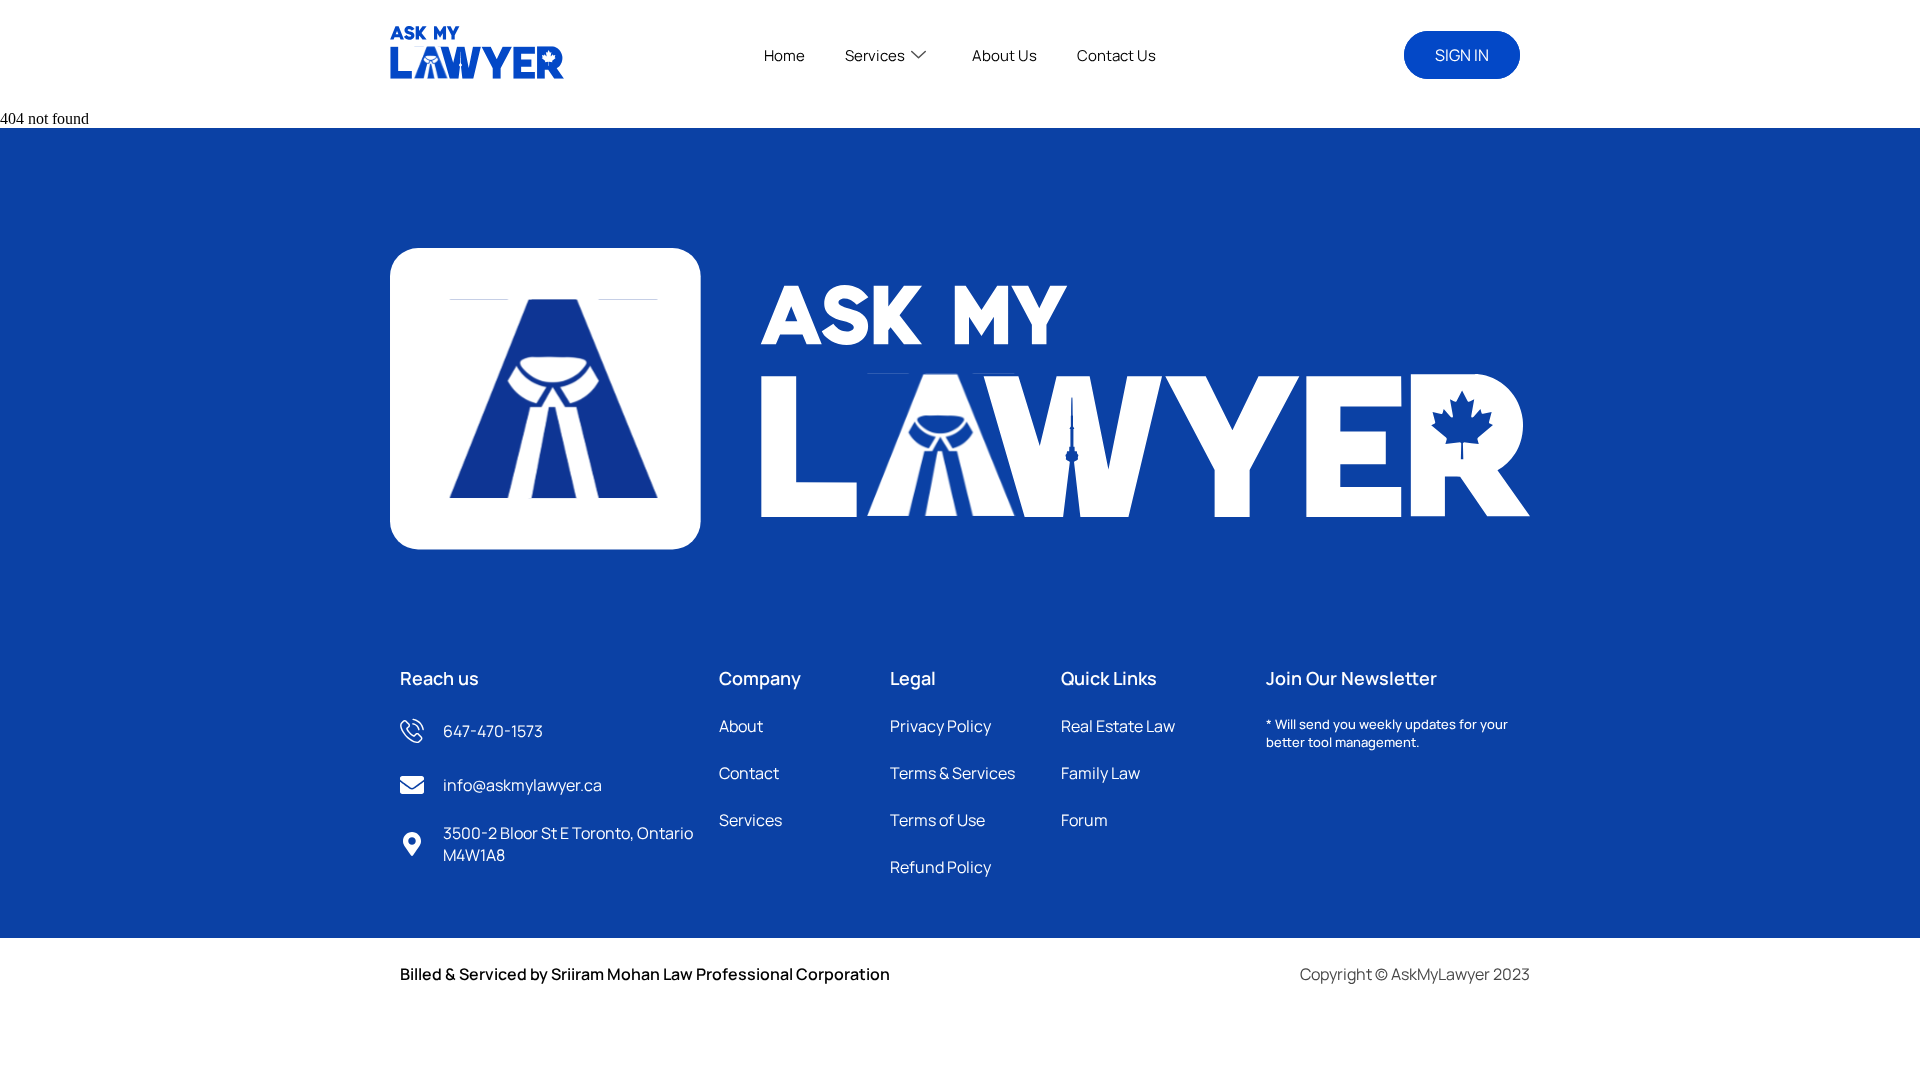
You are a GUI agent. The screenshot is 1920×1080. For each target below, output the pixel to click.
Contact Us (1116, 55)
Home (784, 55)
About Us (1004, 55)
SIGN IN (1462, 55)
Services (875, 55)
